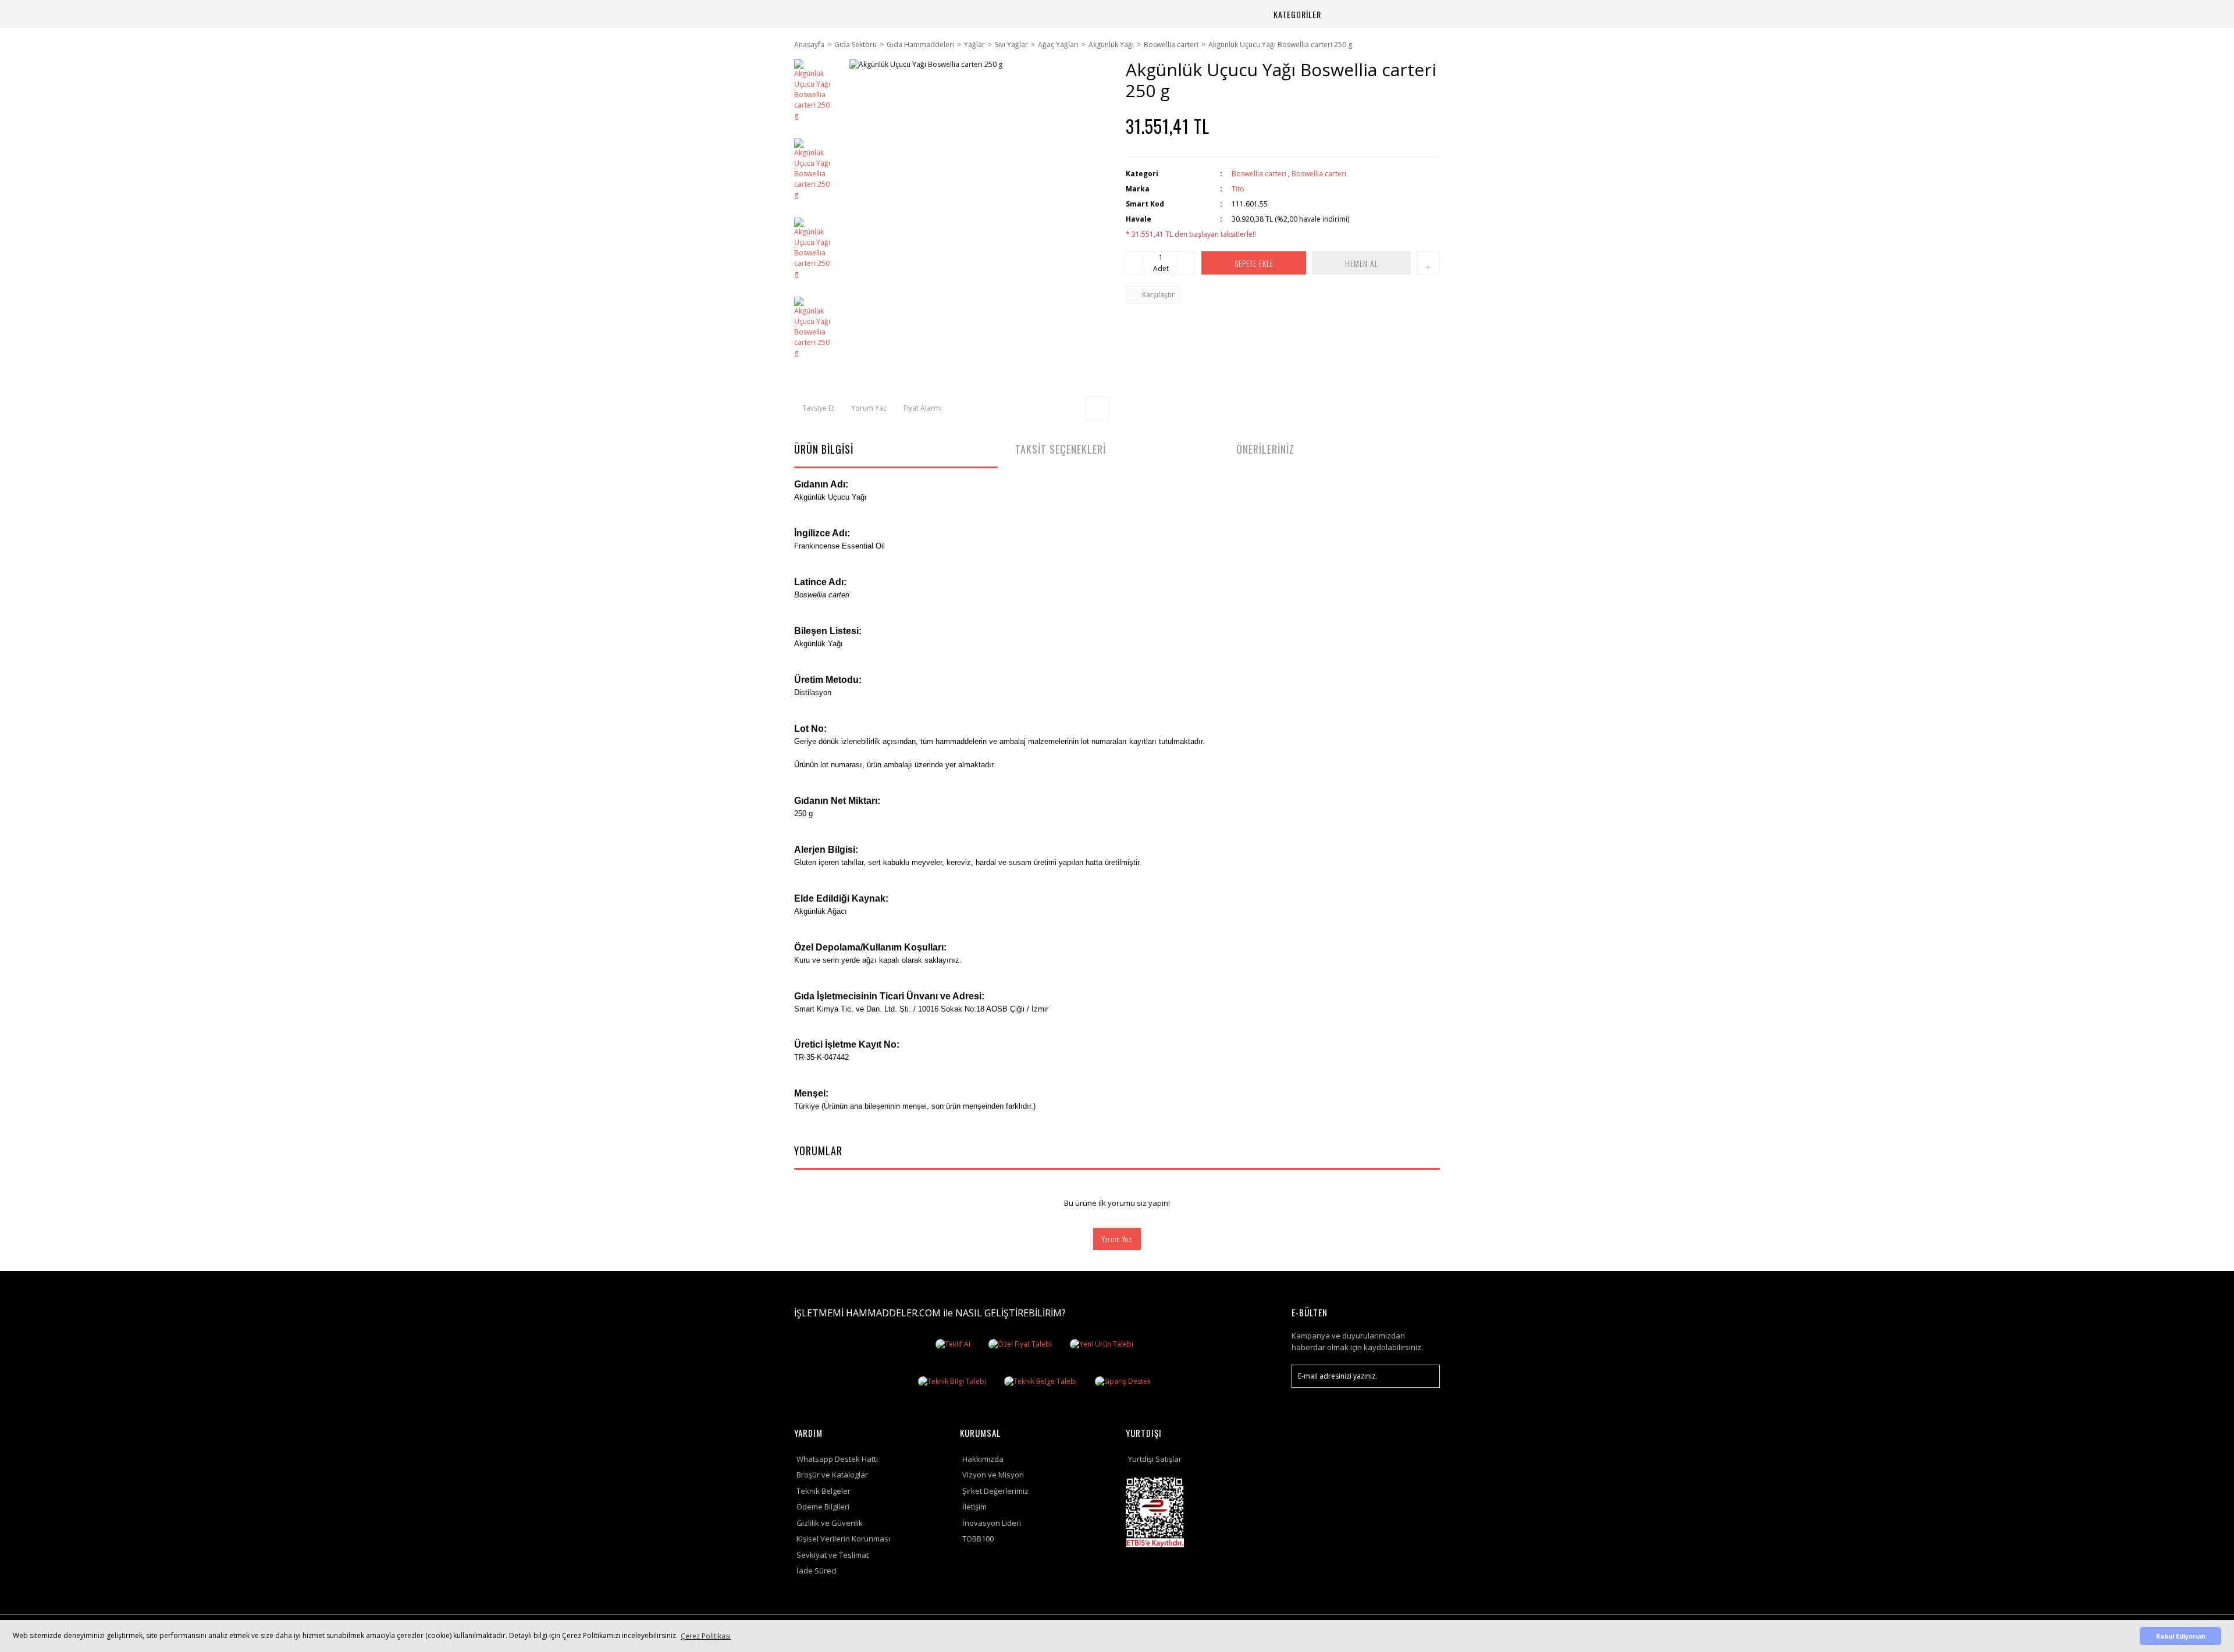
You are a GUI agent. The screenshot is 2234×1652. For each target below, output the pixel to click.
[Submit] (1425, 1376)
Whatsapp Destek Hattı (837, 1459)
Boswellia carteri (1259, 174)
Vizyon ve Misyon (993, 1475)
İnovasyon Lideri (992, 1523)
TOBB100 (978, 1539)
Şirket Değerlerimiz (995, 1491)
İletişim (974, 1507)
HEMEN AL (1362, 263)
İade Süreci (817, 1571)
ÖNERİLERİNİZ (1265, 449)
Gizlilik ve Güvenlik (830, 1523)
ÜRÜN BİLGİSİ (824, 449)
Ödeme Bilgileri (823, 1507)
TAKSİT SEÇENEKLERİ (1061, 449)
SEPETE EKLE (1254, 263)
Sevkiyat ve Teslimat (833, 1555)
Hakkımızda (983, 1459)
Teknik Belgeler (823, 1491)
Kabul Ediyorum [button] (2181, 1636)
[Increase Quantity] (1186, 263)
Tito (1238, 189)
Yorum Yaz (1117, 1239)
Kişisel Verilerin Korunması (843, 1539)
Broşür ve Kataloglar (832, 1475)
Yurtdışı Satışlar (1155, 1459)
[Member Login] (1389, 14)
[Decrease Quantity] (1135, 263)
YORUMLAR (818, 1151)
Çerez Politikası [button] (706, 1636)
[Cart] (1417, 14)
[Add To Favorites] (1428, 263)
